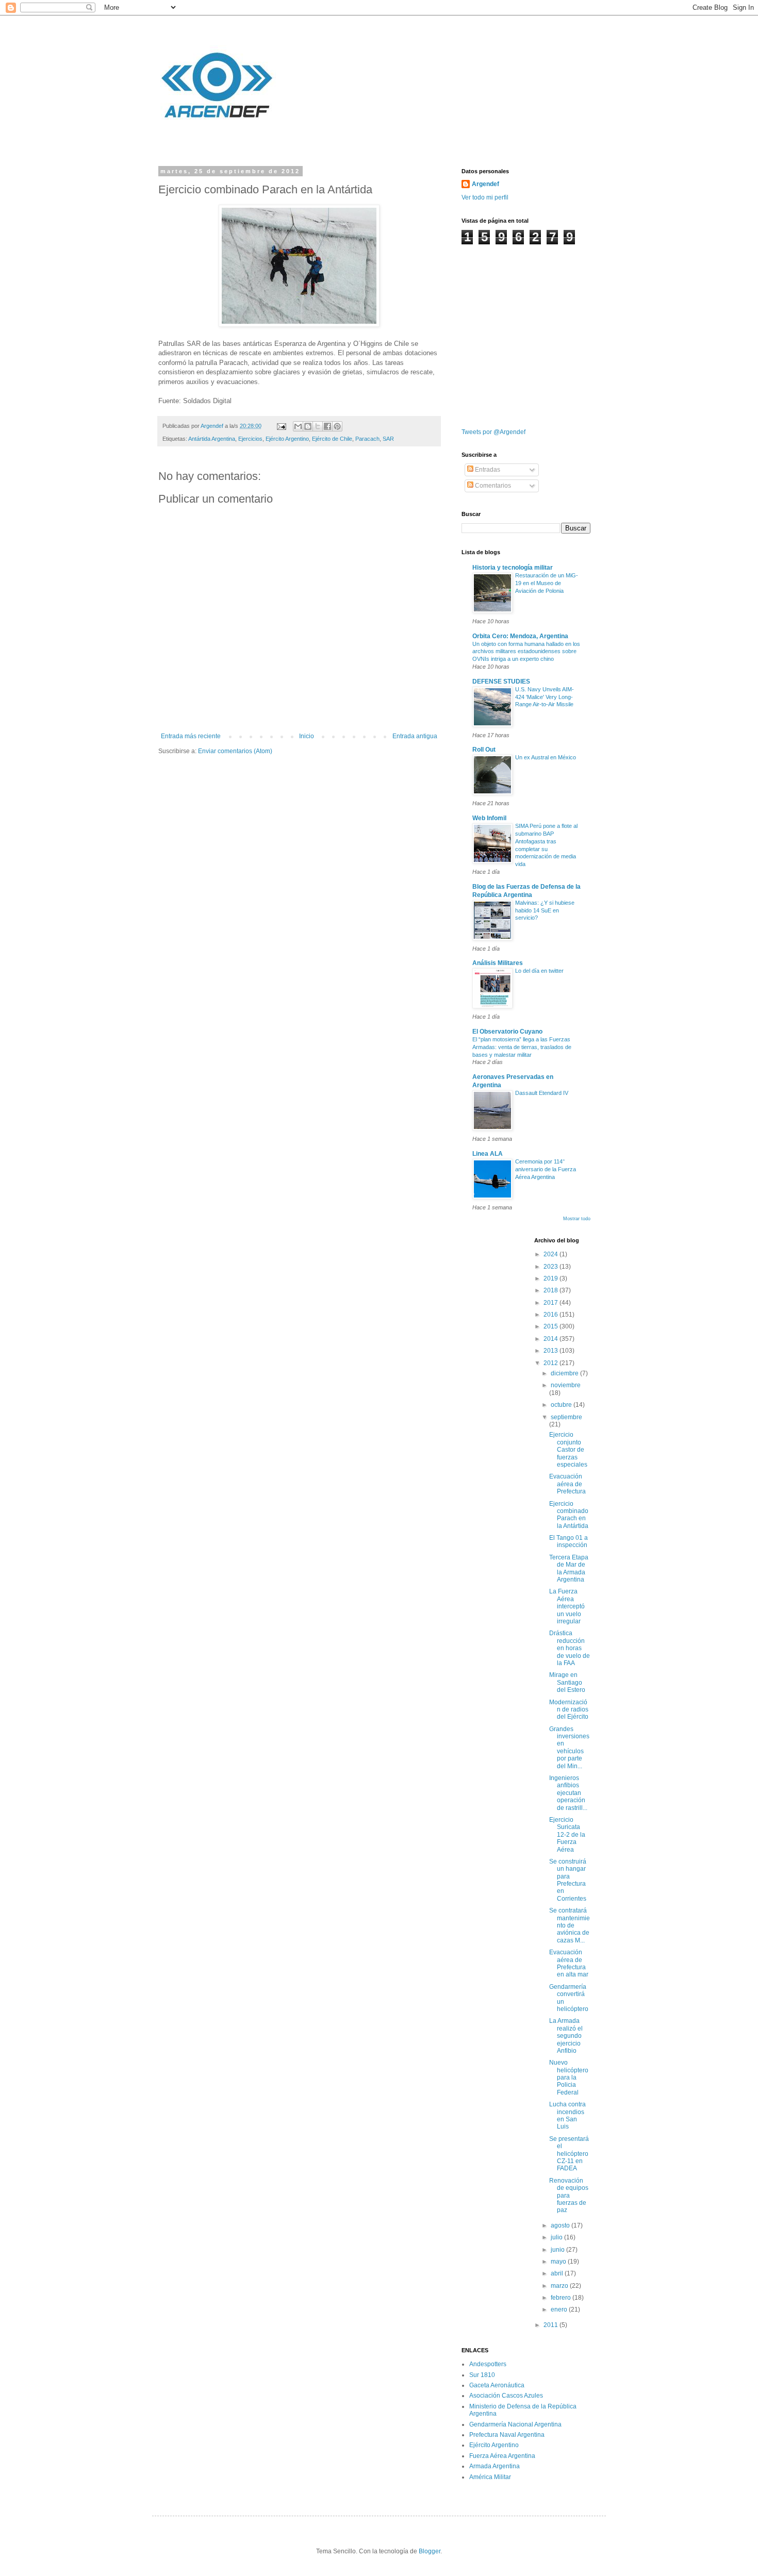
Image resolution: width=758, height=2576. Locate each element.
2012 (551, 1363)
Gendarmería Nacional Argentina (515, 2424)
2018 (551, 1290)
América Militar (490, 2477)
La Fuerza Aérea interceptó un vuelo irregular (567, 1606)
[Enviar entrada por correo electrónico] (281, 426)
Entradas (487, 470)
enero (560, 2309)
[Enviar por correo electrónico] (298, 426)
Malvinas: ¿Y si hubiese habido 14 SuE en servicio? (545, 910)
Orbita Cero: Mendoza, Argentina (520, 636)
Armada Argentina (495, 2466)
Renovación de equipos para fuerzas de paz (569, 2196)
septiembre (566, 1417)
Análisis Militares (498, 963)
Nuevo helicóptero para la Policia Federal (569, 2078)
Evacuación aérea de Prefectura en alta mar (569, 1963)
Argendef (485, 184)
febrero (562, 2298)
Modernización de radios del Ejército (569, 1710)
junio (558, 2250)
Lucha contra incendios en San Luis (567, 2115)
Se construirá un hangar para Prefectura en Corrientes (568, 1880)
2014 (551, 1339)
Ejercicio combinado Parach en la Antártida (569, 1515)
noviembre (566, 1385)
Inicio (307, 736)
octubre (562, 1405)
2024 (551, 1254)
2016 (551, 1315)
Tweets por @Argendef (493, 432)
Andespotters (488, 2364)
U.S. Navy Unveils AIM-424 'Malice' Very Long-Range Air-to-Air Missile (545, 697)
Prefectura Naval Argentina (507, 2435)
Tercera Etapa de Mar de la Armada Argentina (569, 1568)
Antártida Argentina (212, 439)
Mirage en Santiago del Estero (567, 1682)
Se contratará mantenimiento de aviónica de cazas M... (570, 1925)
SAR (388, 439)
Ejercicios (250, 439)
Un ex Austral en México (546, 757)
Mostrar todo (577, 1219)
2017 (551, 1303)
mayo (559, 2262)
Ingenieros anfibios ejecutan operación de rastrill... (568, 1793)
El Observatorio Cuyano (507, 1032)
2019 (551, 1278)
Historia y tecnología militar (513, 568)
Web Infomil (489, 818)
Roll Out (484, 750)
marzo (560, 2286)
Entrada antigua (415, 736)
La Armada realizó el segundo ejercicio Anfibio (566, 2036)
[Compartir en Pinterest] (337, 426)
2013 (551, 1351)
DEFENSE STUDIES (501, 682)
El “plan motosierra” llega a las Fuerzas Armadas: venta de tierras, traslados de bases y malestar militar (522, 1047)
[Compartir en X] (318, 426)
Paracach (367, 439)
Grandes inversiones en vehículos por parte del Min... (569, 1748)
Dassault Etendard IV (542, 1093)
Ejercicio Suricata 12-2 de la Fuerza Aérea (567, 1835)
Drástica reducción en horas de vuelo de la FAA (570, 1648)
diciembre (565, 1373)
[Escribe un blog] (308, 426)
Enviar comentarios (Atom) (235, 751)
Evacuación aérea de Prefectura (567, 1484)
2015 (551, 1326)
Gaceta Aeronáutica (497, 2385)
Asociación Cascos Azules (506, 2396)
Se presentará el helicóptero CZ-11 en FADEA (569, 2154)
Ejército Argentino (287, 439)
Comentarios (492, 486)
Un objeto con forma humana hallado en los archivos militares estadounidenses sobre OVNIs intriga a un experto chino (526, 652)
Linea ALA (488, 1154)
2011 (551, 2325)
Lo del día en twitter (539, 971)
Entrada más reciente (191, 736)
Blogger (430, 2551)
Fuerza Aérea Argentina (502, 2456)
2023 (551, 1267)
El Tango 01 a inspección (568, 1541)
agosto (561, 2225)
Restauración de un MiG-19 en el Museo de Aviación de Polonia (547, 583)
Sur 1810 (482, 2375)
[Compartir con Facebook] (327, 426)
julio (557, 2237)
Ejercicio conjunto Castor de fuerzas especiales (568, 1450)
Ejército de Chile (332, 439)
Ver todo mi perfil (485, 197)
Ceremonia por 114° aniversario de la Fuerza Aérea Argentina (546, 1169)
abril (558, 2273)
